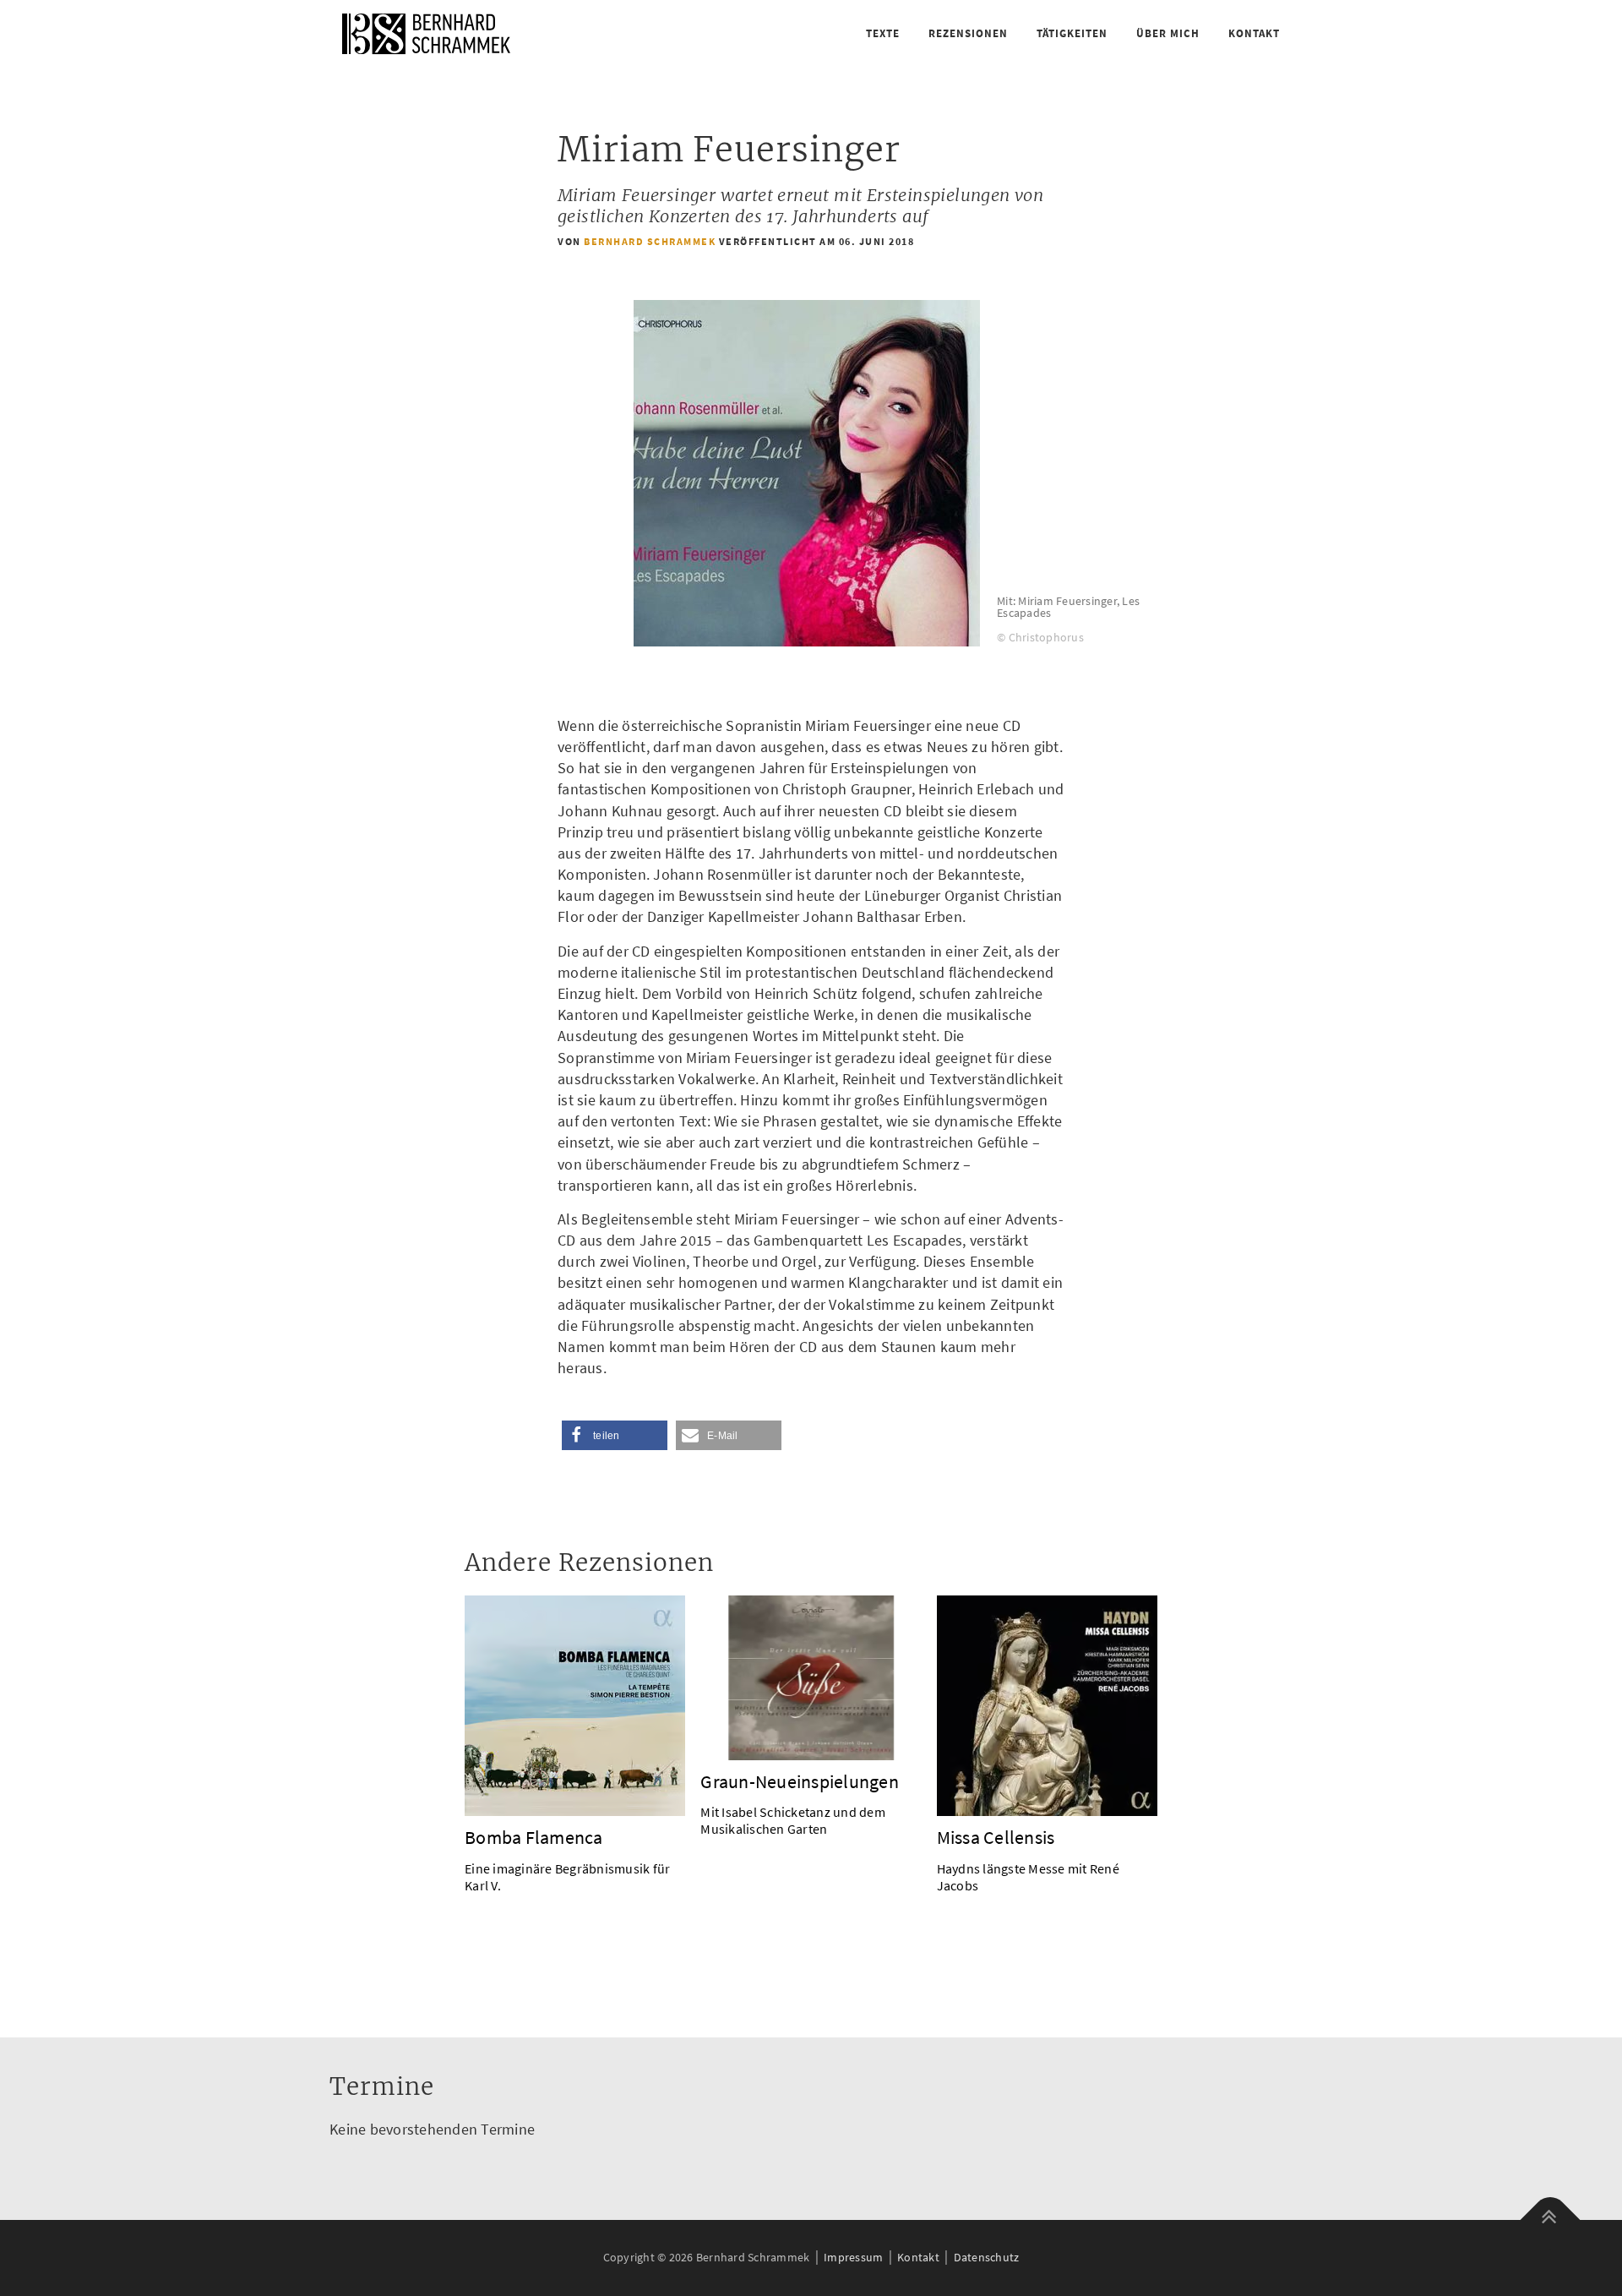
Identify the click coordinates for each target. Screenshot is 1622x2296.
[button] (615, 1435)
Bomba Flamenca (534, 1837)
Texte (883, 33)
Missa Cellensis (996, 1837)
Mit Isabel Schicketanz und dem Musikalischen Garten (793, 1820)
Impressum (853, 2257)
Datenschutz (987, 2257)
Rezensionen (968, 33)
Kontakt (1254, 33)
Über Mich (1168, 33)
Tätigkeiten (1072, 33)
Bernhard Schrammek (650, 241)
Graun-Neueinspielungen (800, 1781)
